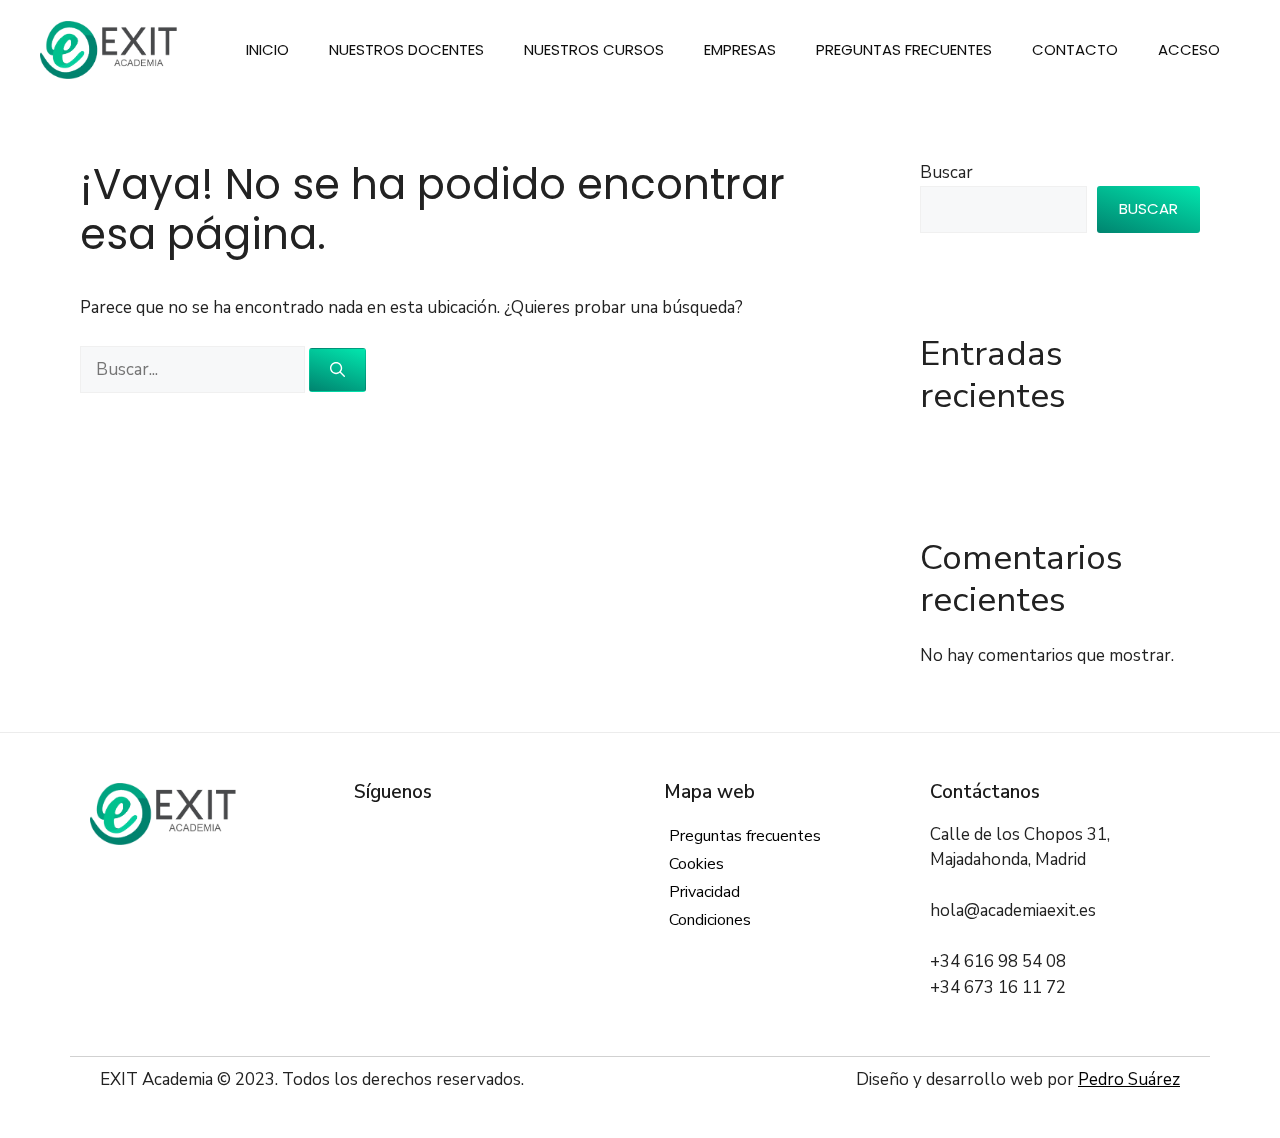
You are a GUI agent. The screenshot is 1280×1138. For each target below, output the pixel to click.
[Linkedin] (457, 834)
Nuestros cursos (594, 49)
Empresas (740, 49)
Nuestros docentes (406, 49)
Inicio (267, 49)
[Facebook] (366, 834)
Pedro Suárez (1129, 1079)
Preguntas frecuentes (904, 49)
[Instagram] (426, 834)
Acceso (1189, 49)
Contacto (1075, 49)
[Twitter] (396, 834)
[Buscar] (337, 370)
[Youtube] (487, 834)
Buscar (946, 172)
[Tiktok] (517, 834)
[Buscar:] (194, 369)
